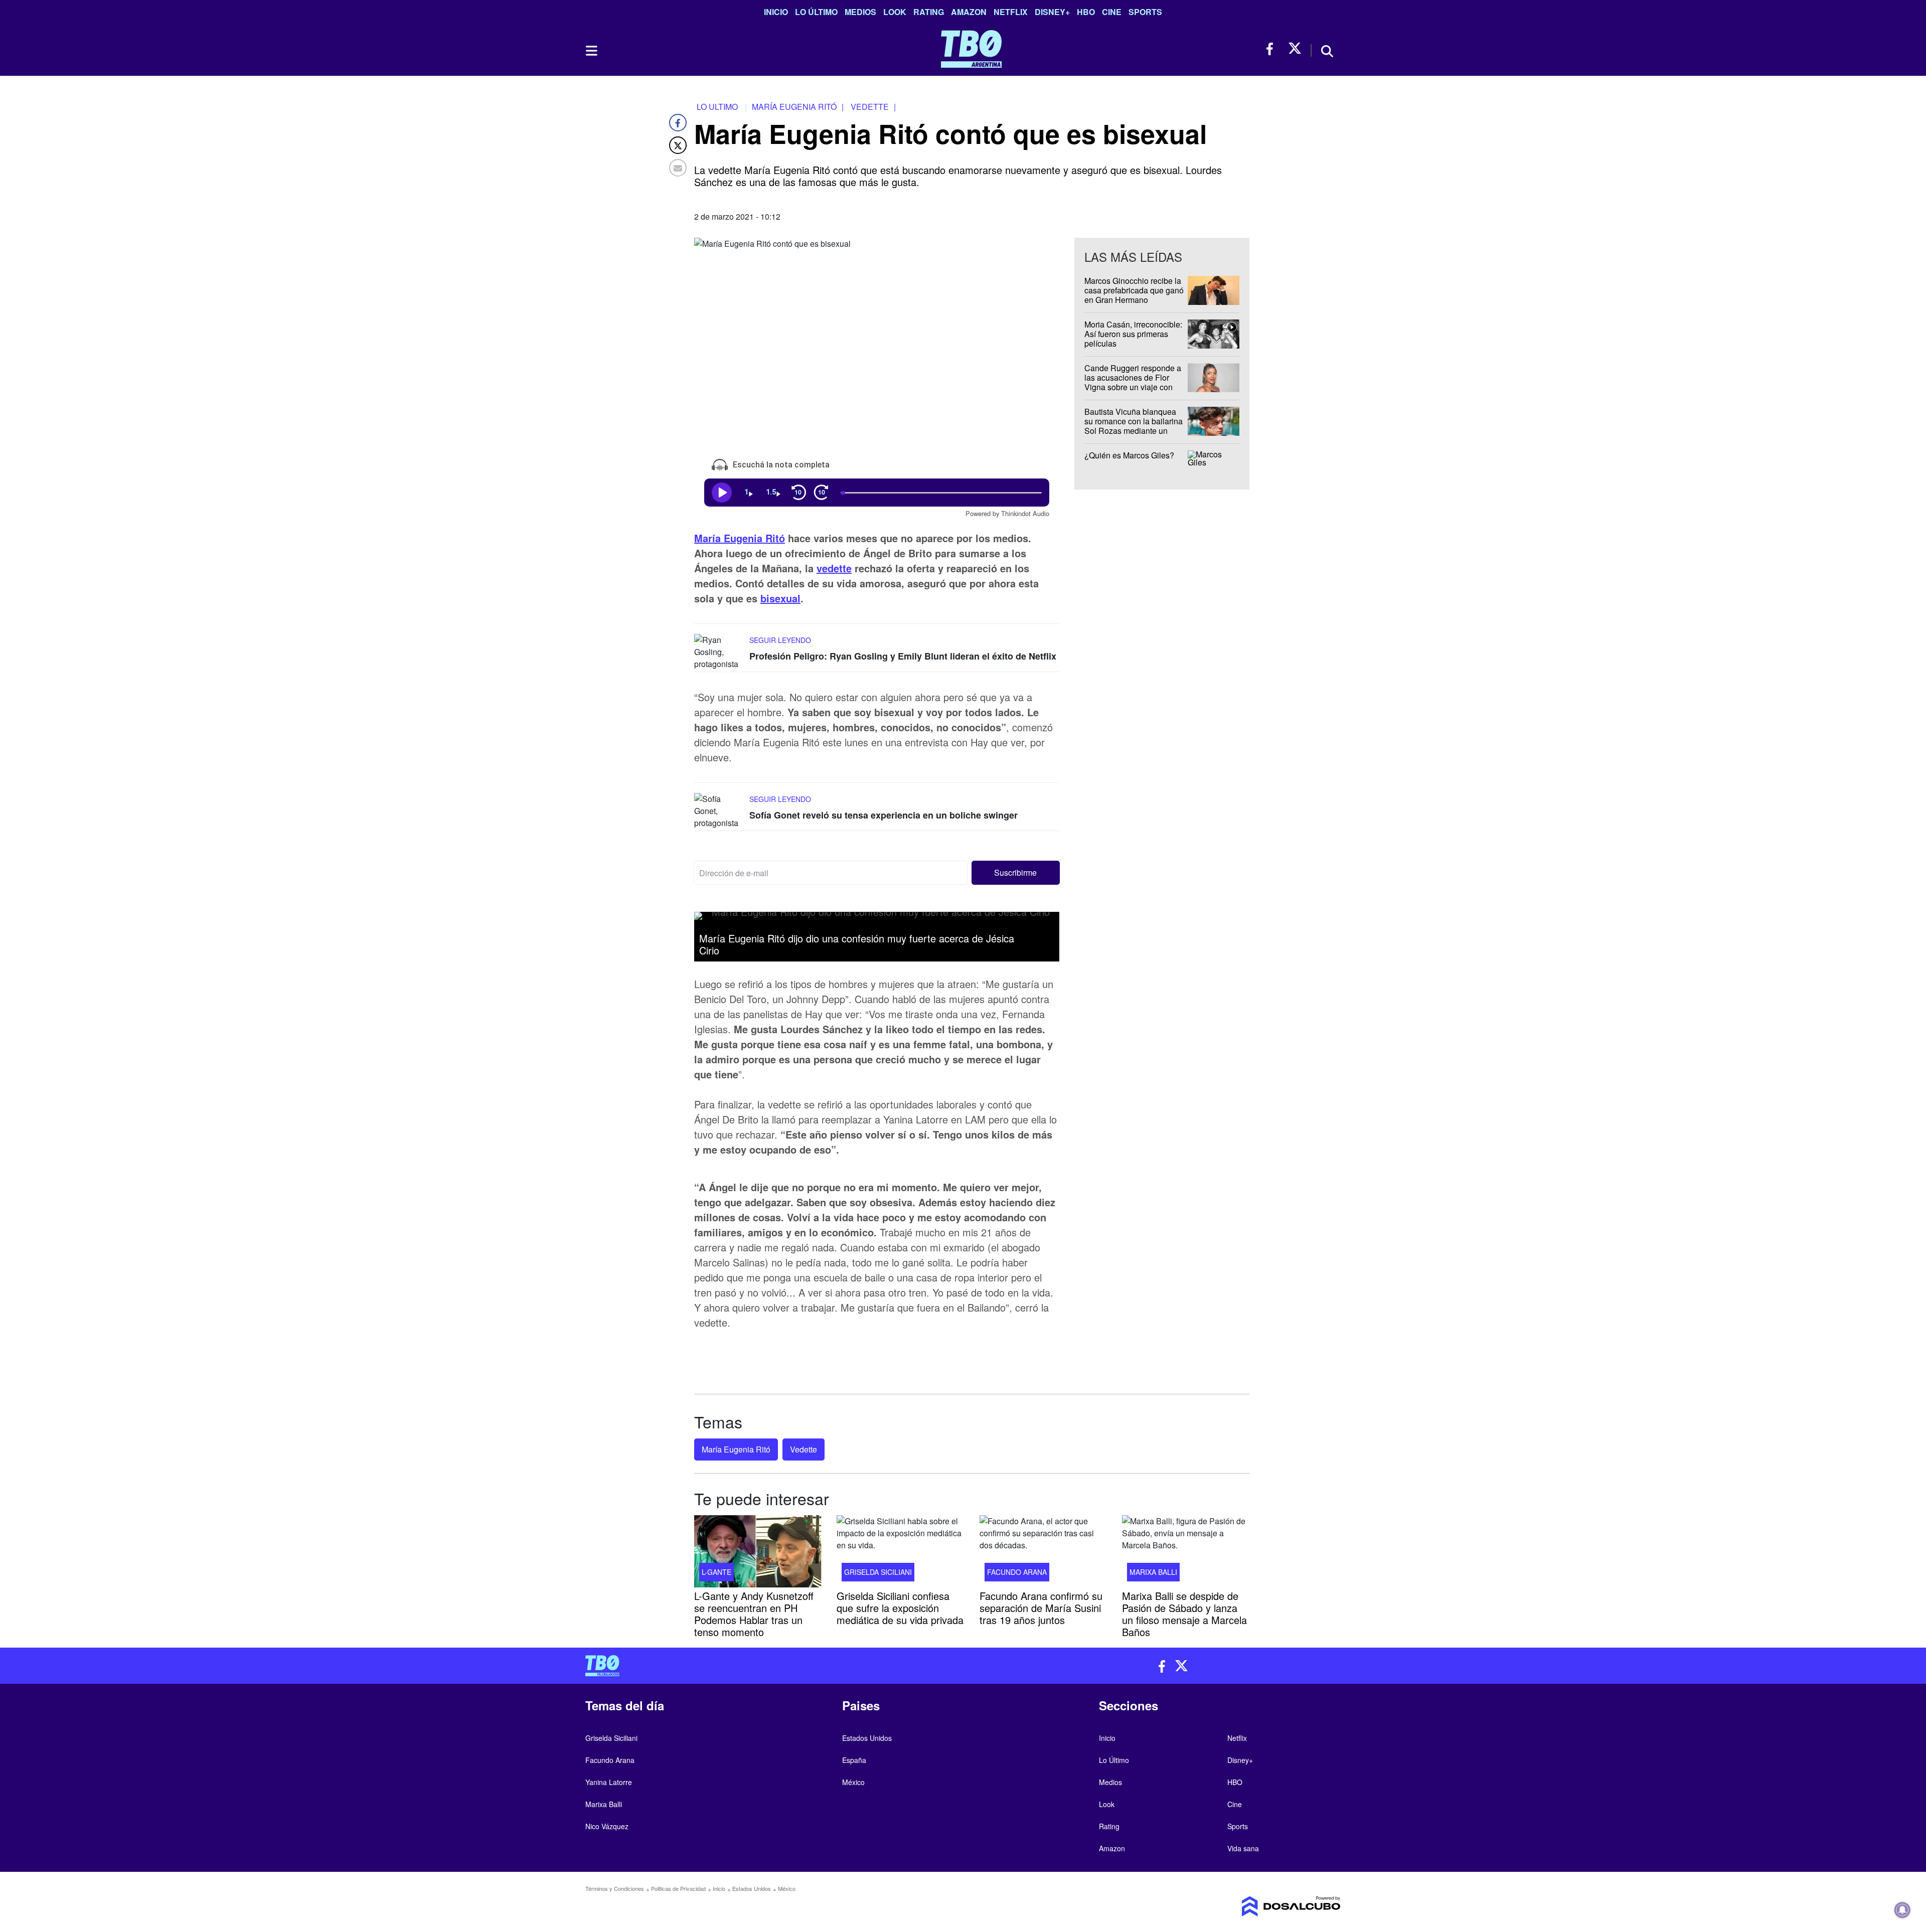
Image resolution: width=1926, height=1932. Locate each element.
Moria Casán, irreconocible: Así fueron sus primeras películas (1133, 334)
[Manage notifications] (1902, 1910)
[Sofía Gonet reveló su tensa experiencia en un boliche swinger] (719, 812)
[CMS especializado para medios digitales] (1252, 1906)
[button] (1016, 873)
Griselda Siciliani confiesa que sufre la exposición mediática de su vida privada (900, 1607)
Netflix (1011, 12)
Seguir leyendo (780, 640)
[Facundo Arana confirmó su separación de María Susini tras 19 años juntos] (1043, 1551)
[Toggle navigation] (591, 51)
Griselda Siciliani (878, 1571)
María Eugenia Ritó (740, 538)
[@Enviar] (678, 168)
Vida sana (1243, 1848)
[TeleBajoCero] (770, 1666)
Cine (1112, 12)
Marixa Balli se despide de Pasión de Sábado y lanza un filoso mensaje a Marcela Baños (1184, 1613)
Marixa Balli (1153, 1571)
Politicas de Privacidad (678, 1888)
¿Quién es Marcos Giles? (1129, 455)
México (853, 1782)
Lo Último (816, 12)
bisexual (780, 599)
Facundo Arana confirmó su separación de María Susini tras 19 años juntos (1041, 1607)
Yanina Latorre (609, 1782)
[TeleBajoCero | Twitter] (1295, 49)
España (854, 1760)
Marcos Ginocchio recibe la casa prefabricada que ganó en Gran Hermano (1134, 290)
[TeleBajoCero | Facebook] (1273, 49)
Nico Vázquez (607, 1826)
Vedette (804, 1449)
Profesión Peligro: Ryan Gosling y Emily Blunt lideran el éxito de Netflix (903, 657)
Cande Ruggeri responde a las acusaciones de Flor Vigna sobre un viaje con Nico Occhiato (1133, 382)
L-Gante (716, 1571)
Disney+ (1052, 12)
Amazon (969, 12)
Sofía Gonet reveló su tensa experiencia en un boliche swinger (884, 816)
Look (895, 12)
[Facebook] (678, 123)
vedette (834, 569)
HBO (1086, 12)
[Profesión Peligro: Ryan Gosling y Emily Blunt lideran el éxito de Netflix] (719, 653)
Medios (860, 12)
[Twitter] (678, 145)
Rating (929, 12)
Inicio (776, 12)
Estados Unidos (867, 1738)
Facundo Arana (1017, 1571)
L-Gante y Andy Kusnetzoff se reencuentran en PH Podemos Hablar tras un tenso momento (754, 1613)
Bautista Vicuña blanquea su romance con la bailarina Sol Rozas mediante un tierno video (1134, 426)
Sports (1145, 12)
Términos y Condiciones (615, 1888)
